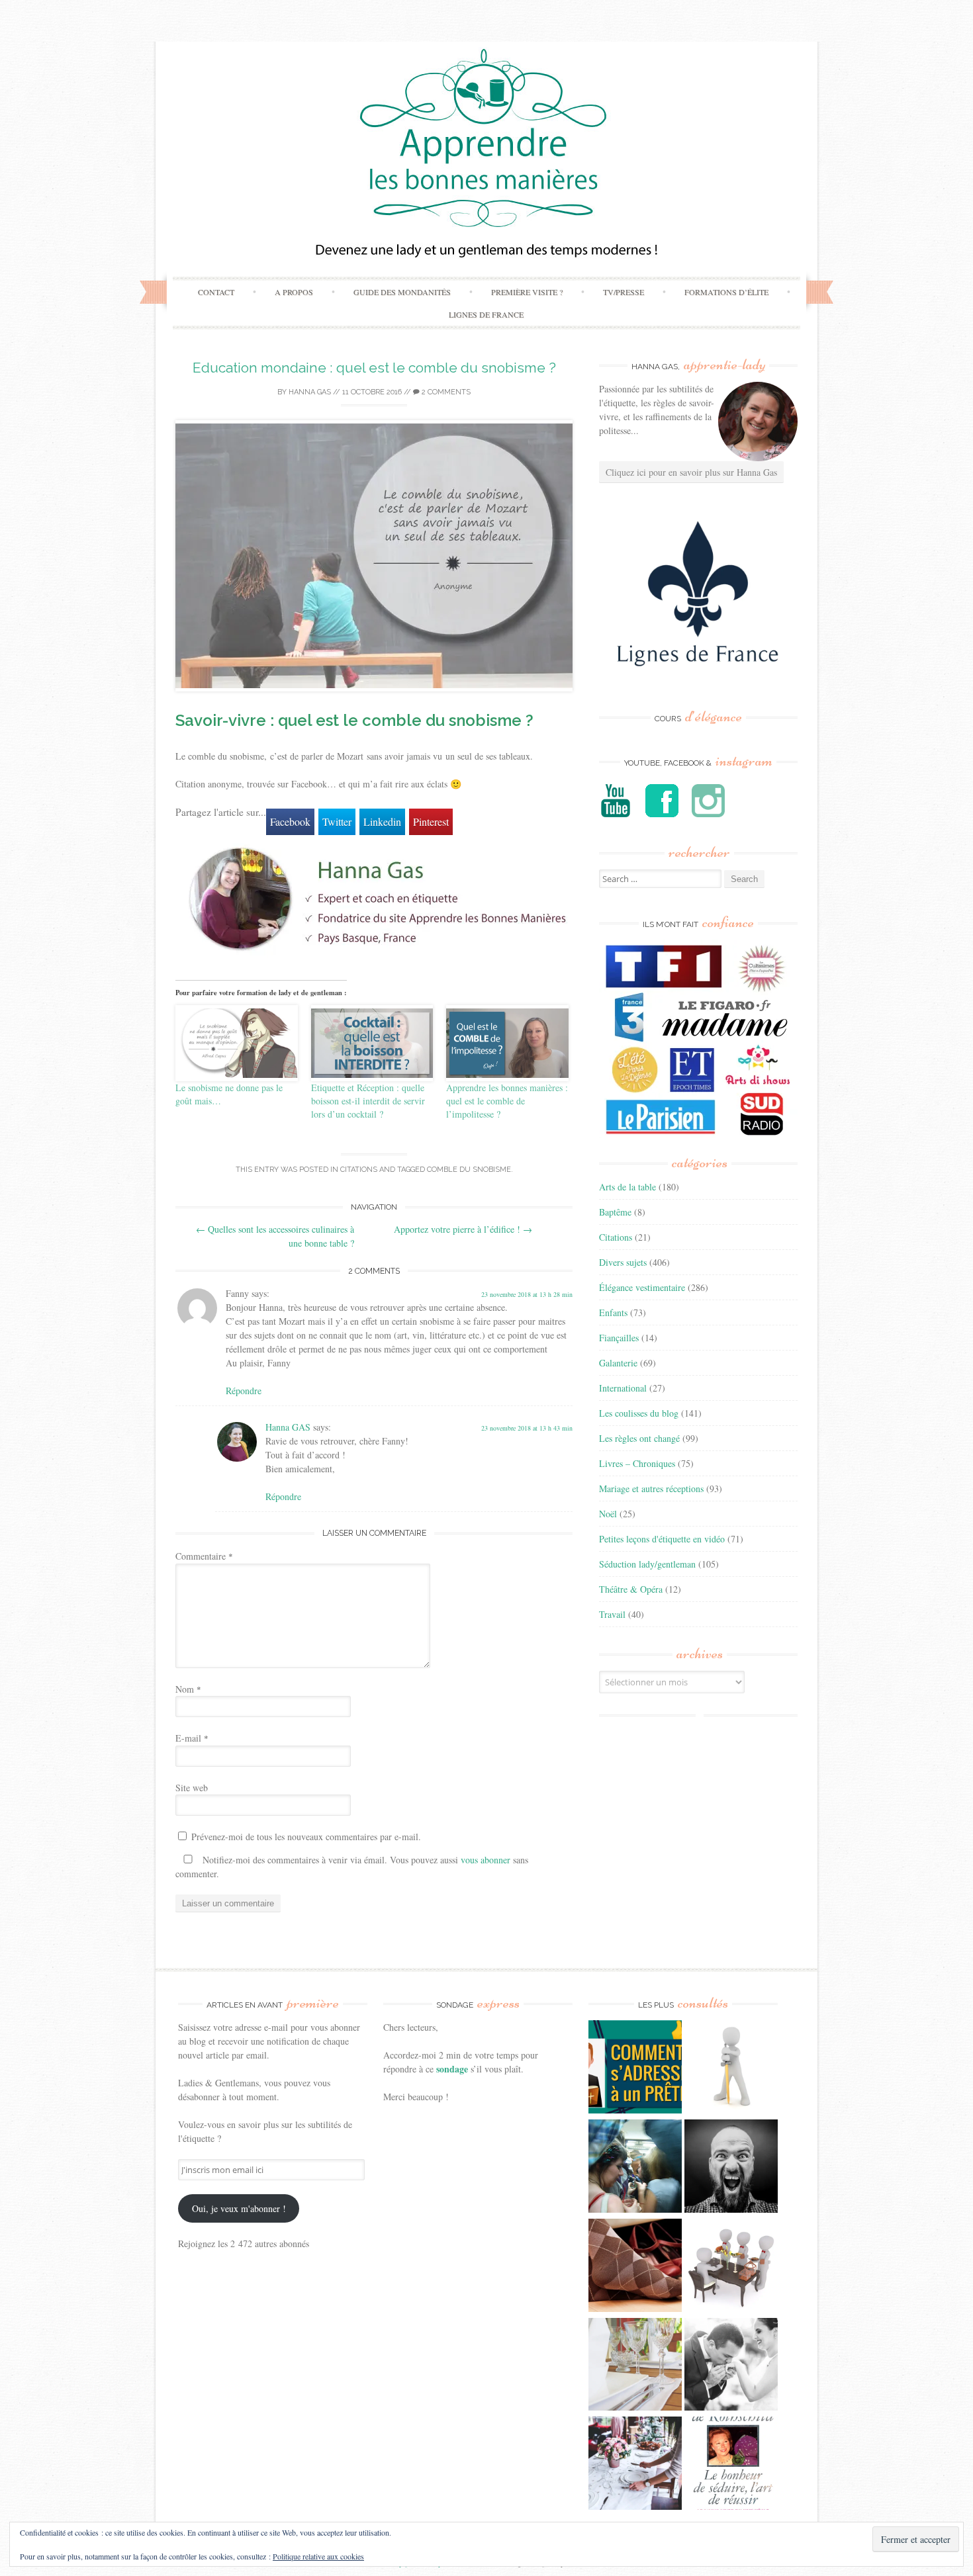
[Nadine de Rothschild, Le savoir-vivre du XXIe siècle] (731, 2465)
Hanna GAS (310, 392)
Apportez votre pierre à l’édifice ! (463, 1229)
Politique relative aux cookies (318, 2556)
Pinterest (431, 822)
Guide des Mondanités (402, 292)
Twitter (337, 822)
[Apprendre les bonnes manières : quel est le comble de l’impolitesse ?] (507, 1043)
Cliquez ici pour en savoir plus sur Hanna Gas (691, 472)
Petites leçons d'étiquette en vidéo (662, 1539)
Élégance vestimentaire (642, 1287)
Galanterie (618, 1363)
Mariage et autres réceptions (651, 1488)
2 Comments (445, 392)
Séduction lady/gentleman (647, 1564)
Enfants (613, 1312)
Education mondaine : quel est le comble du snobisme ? (374, 368)
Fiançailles (619, 1338)
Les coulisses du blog (639, 1413)
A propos (294, 292)
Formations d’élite (726, 292)
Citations (359, 1170)
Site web (192, 1788)
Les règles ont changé (639, 1438)
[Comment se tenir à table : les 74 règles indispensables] (731, 2267)
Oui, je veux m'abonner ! (239, 2208)
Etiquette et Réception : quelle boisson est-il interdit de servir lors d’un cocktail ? (368, 1101)
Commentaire (204, 1556)
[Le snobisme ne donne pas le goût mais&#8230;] (237, 1043)
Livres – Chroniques (637, 1463)
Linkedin (382, 822)
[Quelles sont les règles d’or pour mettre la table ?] (635, 2465)
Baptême (615, 1212)
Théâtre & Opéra (631, 1589)
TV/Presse (624, 292)
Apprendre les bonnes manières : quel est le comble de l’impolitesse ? (507, 1101)
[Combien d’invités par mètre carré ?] (635, 2168)
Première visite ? (527, 292)
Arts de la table (627, 1187)
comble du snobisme (469, 1170)
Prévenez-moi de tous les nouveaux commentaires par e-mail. (306, 1837)
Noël (608, 1514)
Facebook (290, 822)
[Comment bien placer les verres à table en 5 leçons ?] (635, 2366)
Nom (188, 1689)
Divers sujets (623, 1262)
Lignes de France (486, 314)
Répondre (244, 1391)
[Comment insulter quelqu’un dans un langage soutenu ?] (731, 2168)
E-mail (192, 1738)
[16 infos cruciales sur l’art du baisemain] (731, 2366)
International (623, 1388)
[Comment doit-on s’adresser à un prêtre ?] (635, 2068)
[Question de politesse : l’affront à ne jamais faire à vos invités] (635, 2267)
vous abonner (486, 1860)
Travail (612, 1614)
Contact (216, 292)
